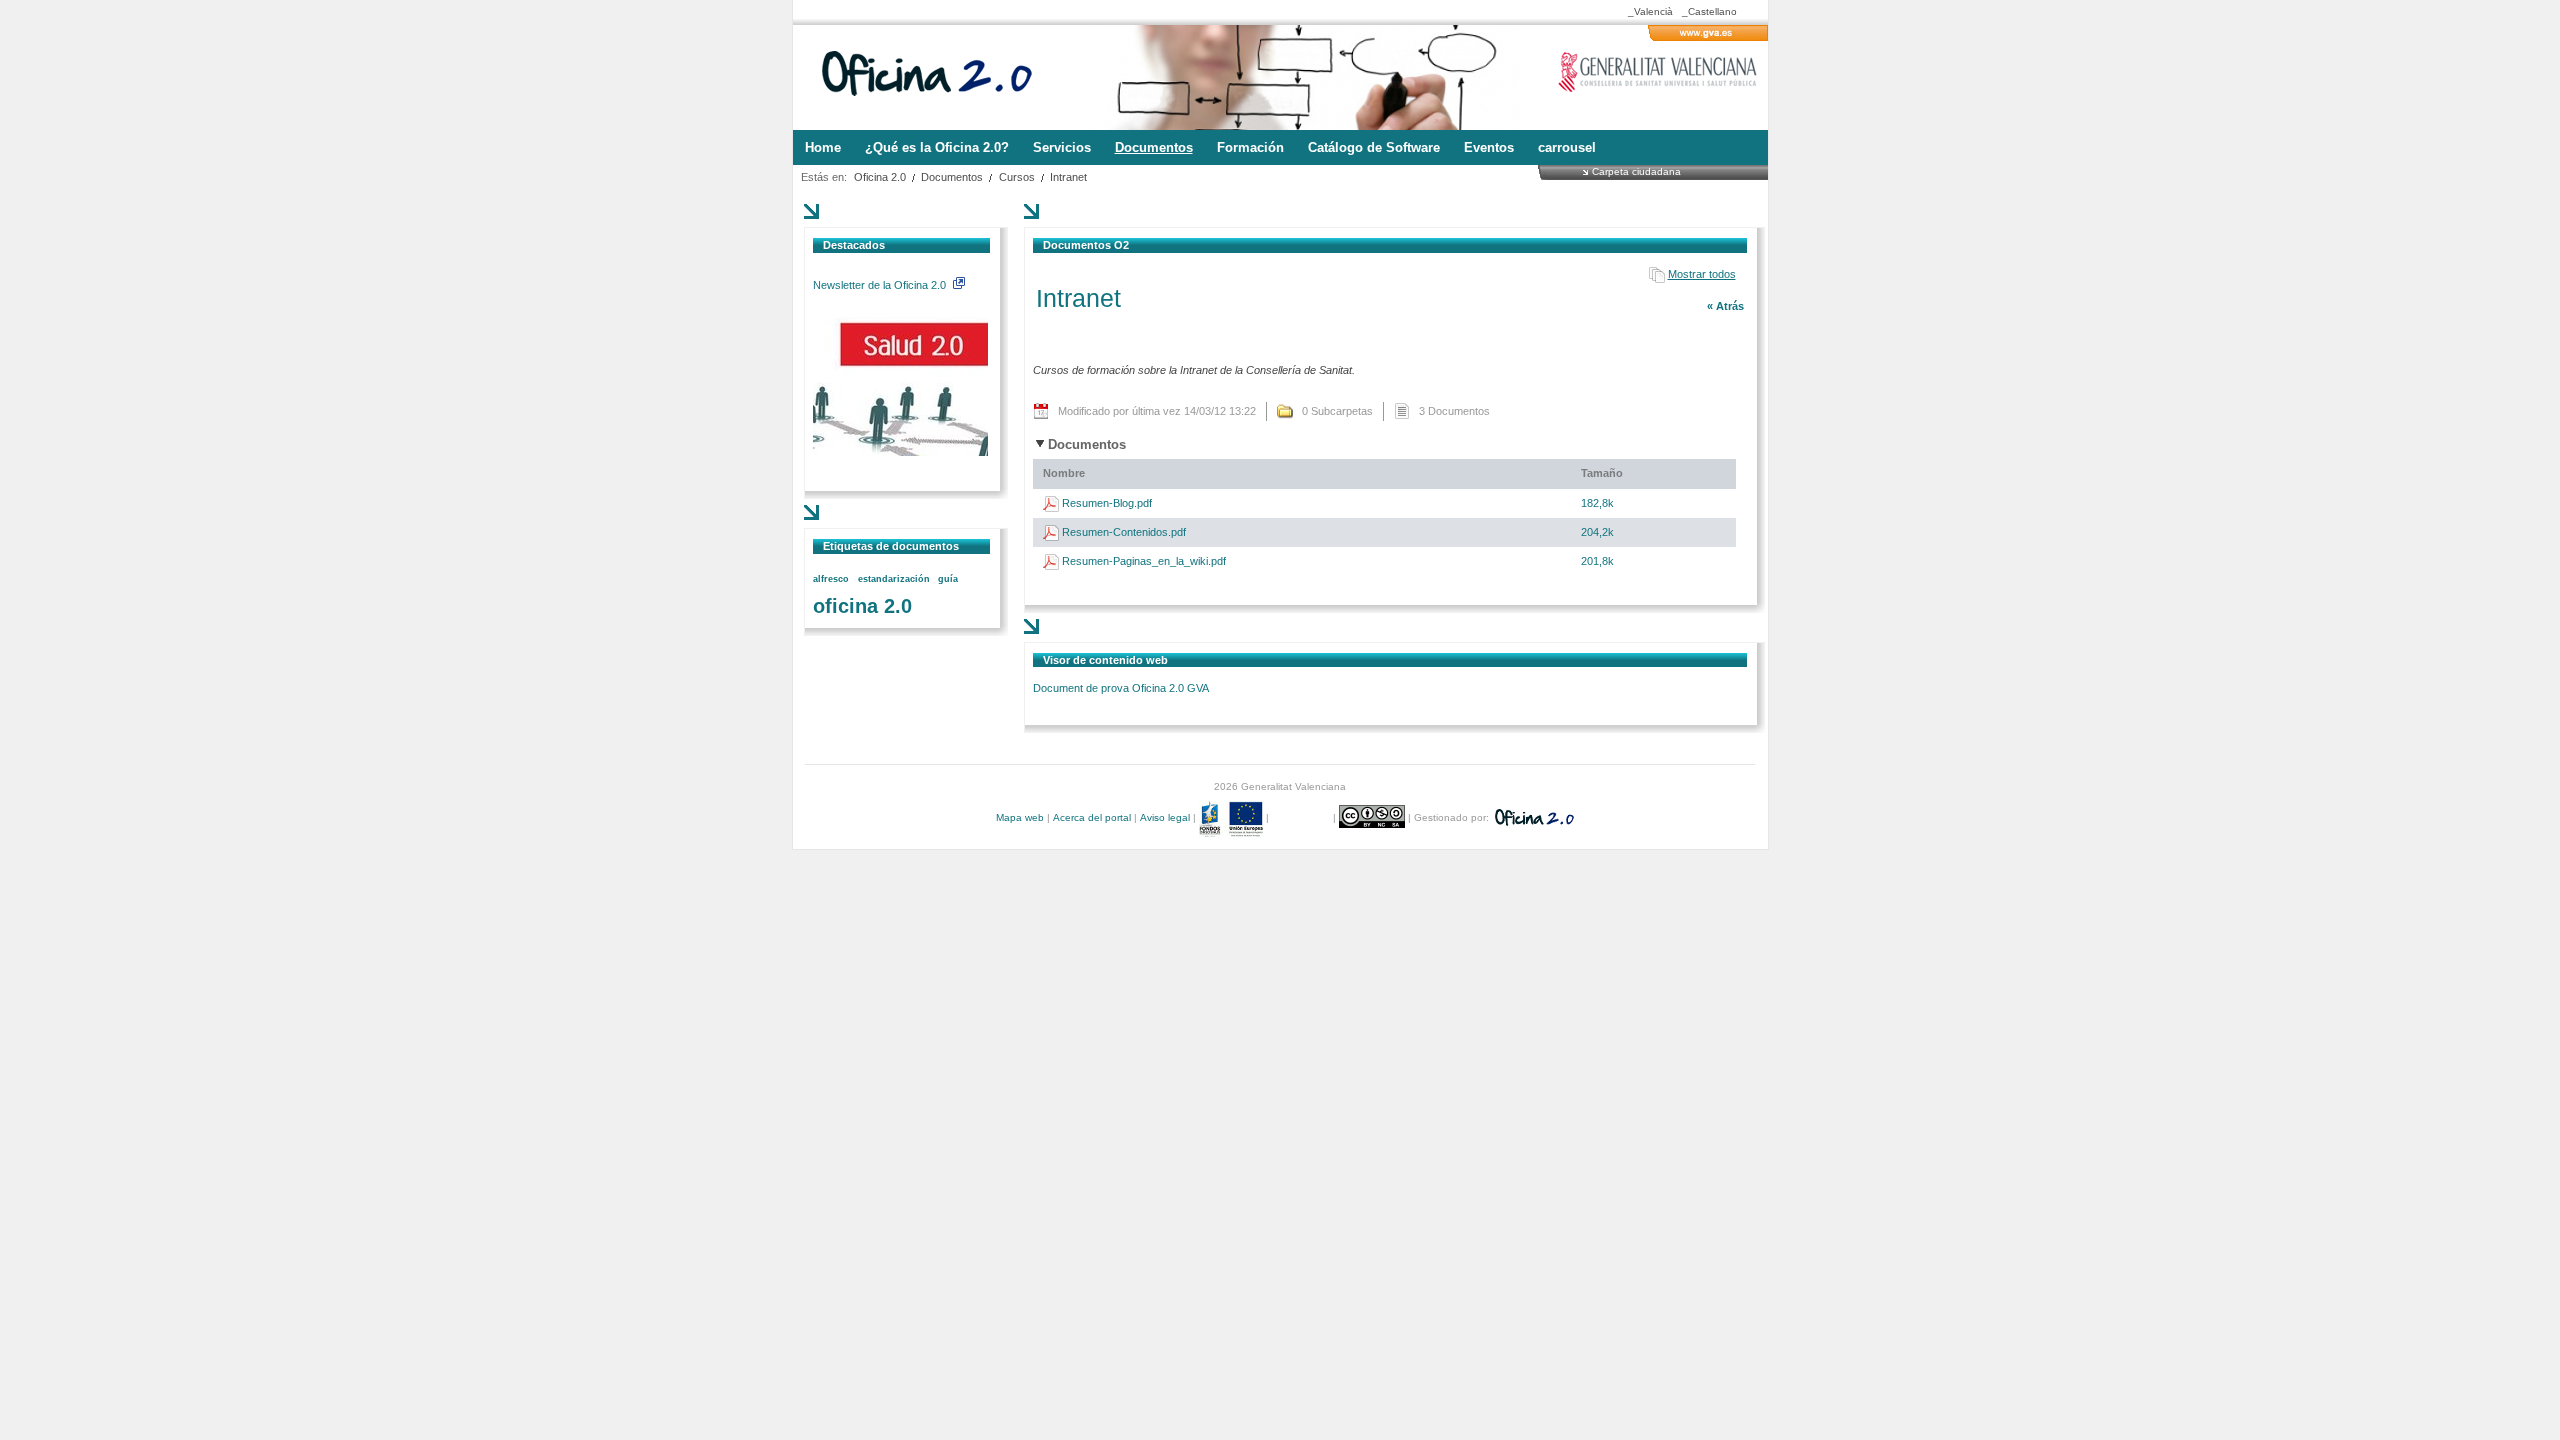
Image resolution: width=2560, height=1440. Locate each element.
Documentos (952, 177)
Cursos (1017, 177)
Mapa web (1020, 817)
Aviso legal (1165, 817)
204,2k (1597, 532)
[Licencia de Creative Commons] (1373, 817)
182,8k (1597, 503)
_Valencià (1650, 11)
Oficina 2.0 (880, 177)
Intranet (1068, 177)
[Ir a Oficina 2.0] (938, 77)
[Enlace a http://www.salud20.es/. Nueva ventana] (900, 452)
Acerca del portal (1092, 817)
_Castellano (1709, 11)
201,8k (1597, 561)
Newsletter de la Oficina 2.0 (881, 285)
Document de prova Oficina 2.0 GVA (1121, 688)
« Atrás (1725, 306)
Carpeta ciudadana (1636, 171)
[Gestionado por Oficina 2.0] (1533, 817)
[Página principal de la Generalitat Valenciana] (1708, 37)
